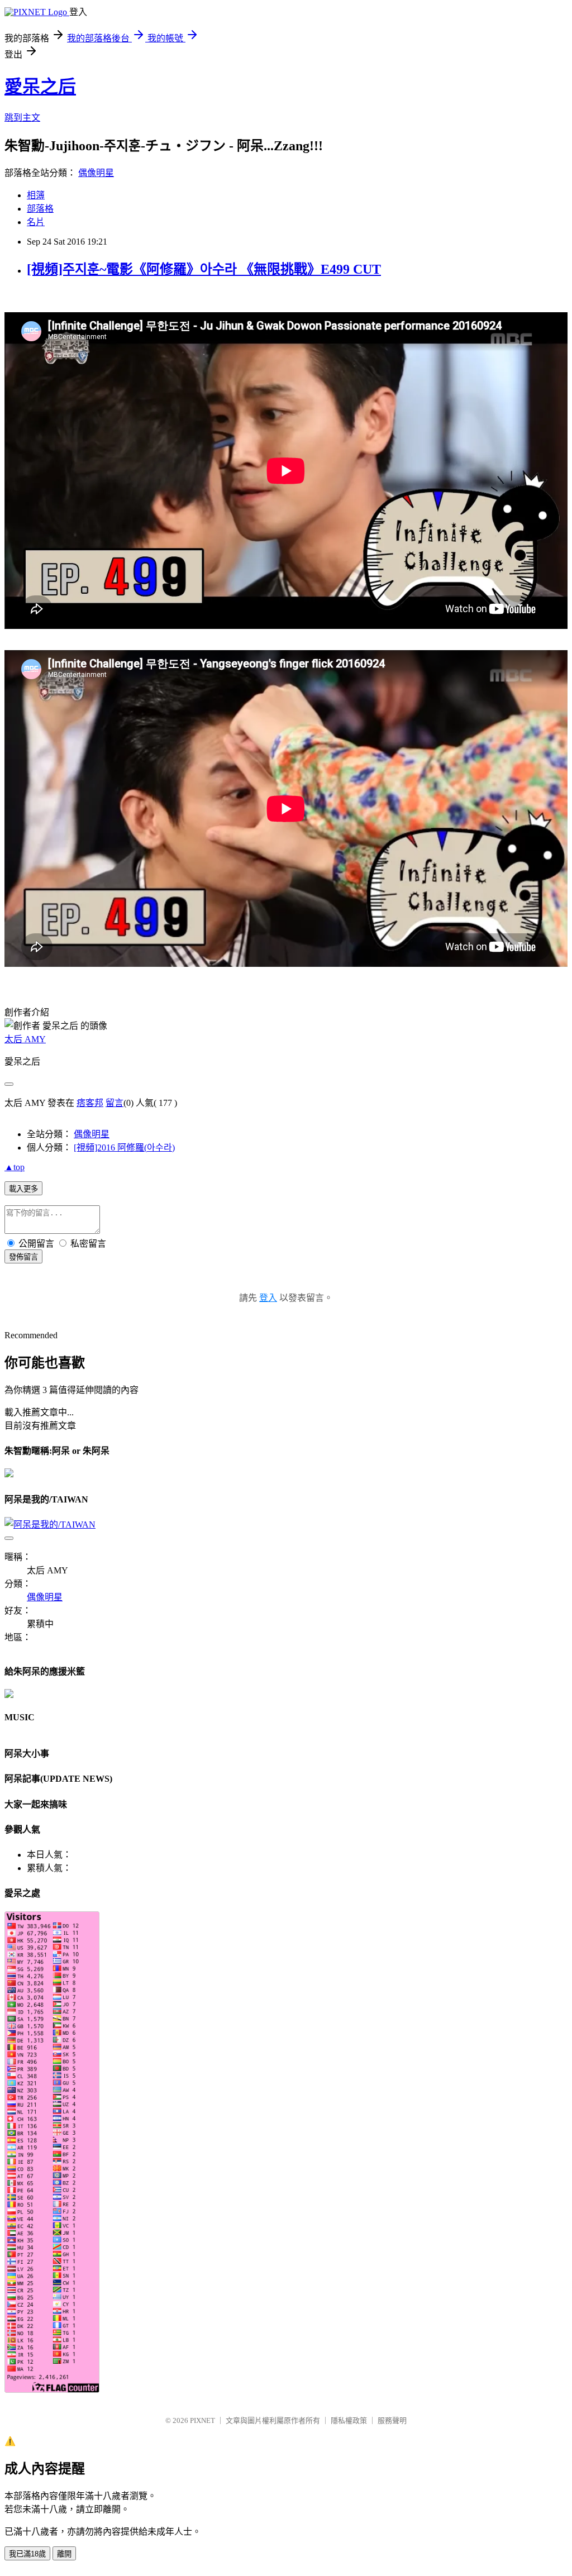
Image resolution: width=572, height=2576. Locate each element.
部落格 (40, 209)
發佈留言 (23, 1257)
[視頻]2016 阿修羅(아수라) (124, 1148)
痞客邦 (90, 1103)
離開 (64, 2554)
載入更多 (23, 1189)
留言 (115, 1103)
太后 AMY (25, 1039)
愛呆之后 (40, 87)
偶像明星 (96, 173)
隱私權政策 (349, 2420)
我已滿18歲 (27, 2554)
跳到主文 (22, 118)
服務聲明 (392, 2420)
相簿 (36, 195)
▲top (15, 1167)
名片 (36, 222)
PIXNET (202, 2420)
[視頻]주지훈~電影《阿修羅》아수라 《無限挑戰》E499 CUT (204, 269)
